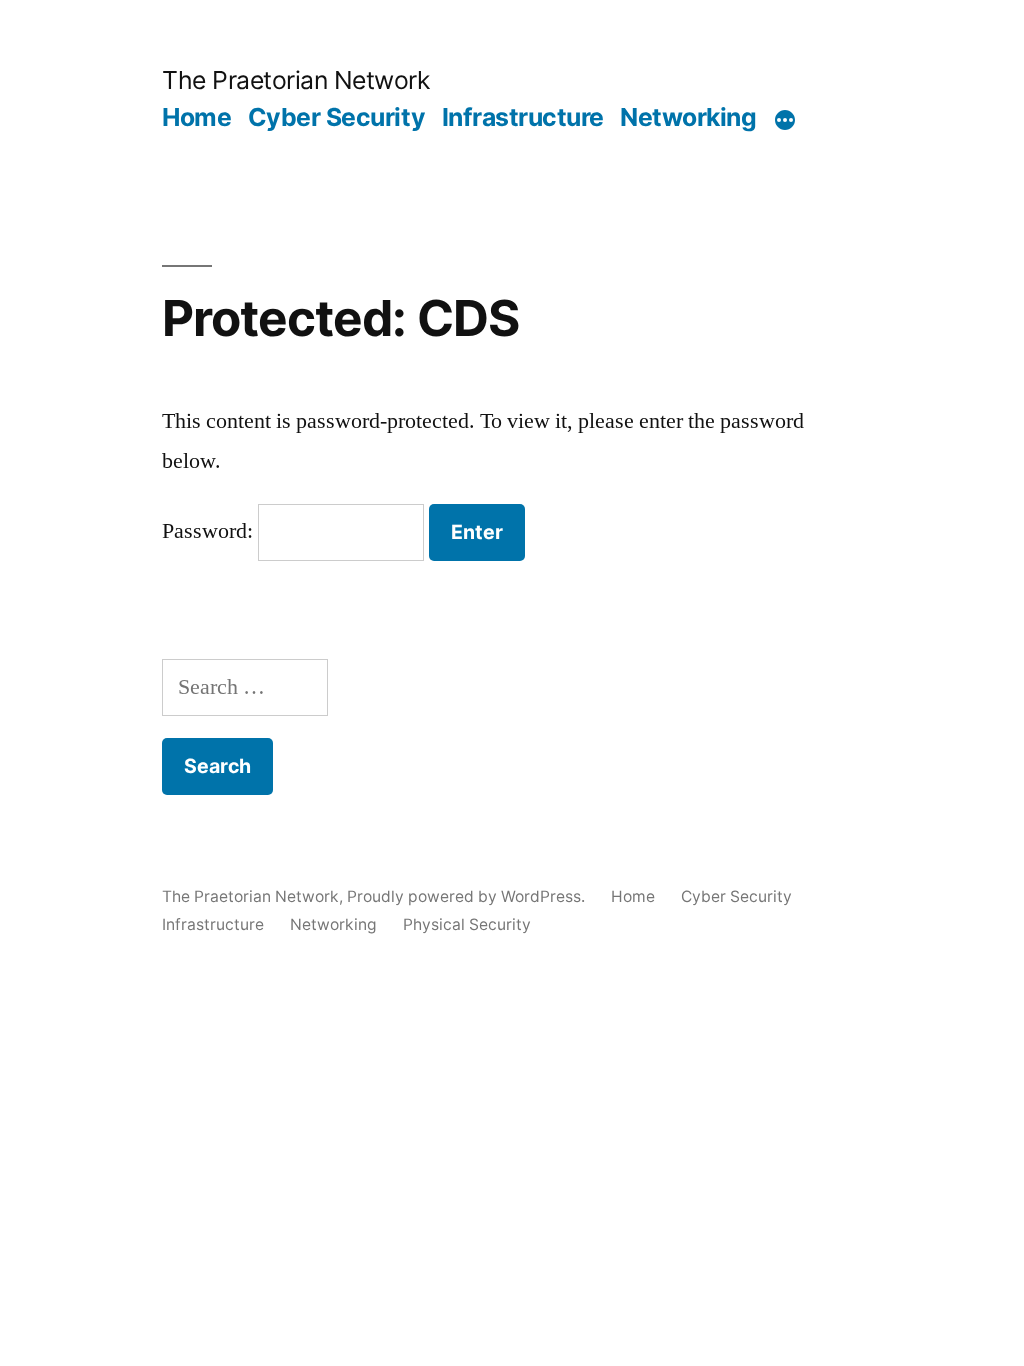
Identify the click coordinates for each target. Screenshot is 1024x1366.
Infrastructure (523, 117)
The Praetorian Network (295, 80)
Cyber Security (336, 117)
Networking (688, 117)
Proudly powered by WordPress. (468, 896)
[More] (785, 121)
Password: (210, 531)
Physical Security (467, 924)
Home (196, 117)
